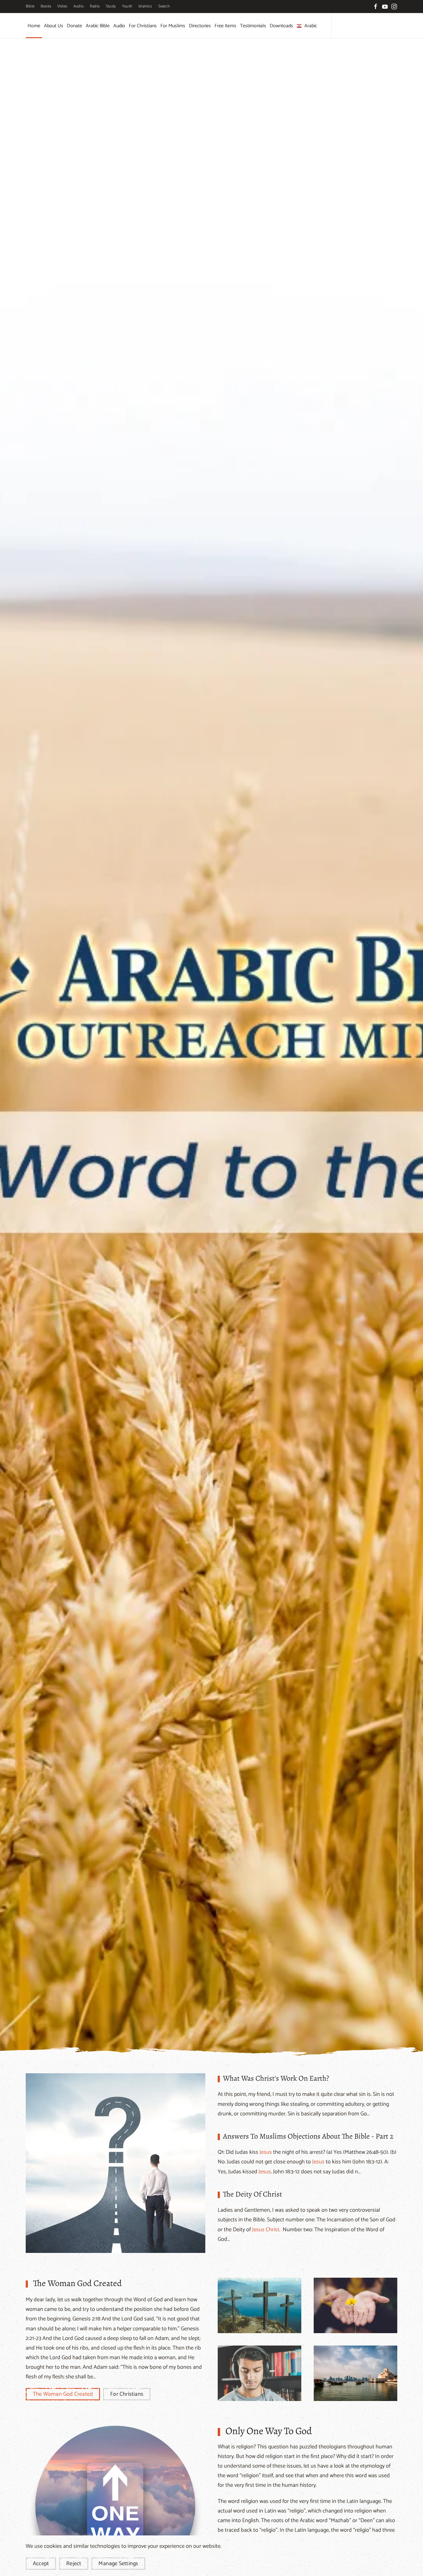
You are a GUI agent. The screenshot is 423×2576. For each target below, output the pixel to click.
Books (46, 6)
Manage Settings (118, 2564)
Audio (78, 6)
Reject (74, 2564)
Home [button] (34, 26)
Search (164, 6)
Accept (41, 2564)
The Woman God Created (77, 2283)
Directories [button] (200, 26)
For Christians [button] (143, 26)
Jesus (266, 2152)
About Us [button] (54, 26)
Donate (74, 26)
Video (62, 6)
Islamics (145, 6)
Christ (273, 2230)
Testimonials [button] (253, 26)
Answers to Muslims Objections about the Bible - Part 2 (308, 2136)
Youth (127, 6)
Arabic (311, 26)
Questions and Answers (118, 2163)
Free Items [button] (225, 26)
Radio (95, 6)
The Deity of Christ (253, 2194)
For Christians (127, 2394)
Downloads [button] (281, 26)
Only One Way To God (269, 2431)
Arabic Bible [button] (98, 26)
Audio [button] (119, 26)
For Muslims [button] (173, 26)
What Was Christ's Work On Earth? (276, 2078)
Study (111, 6)
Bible (30, 6)
